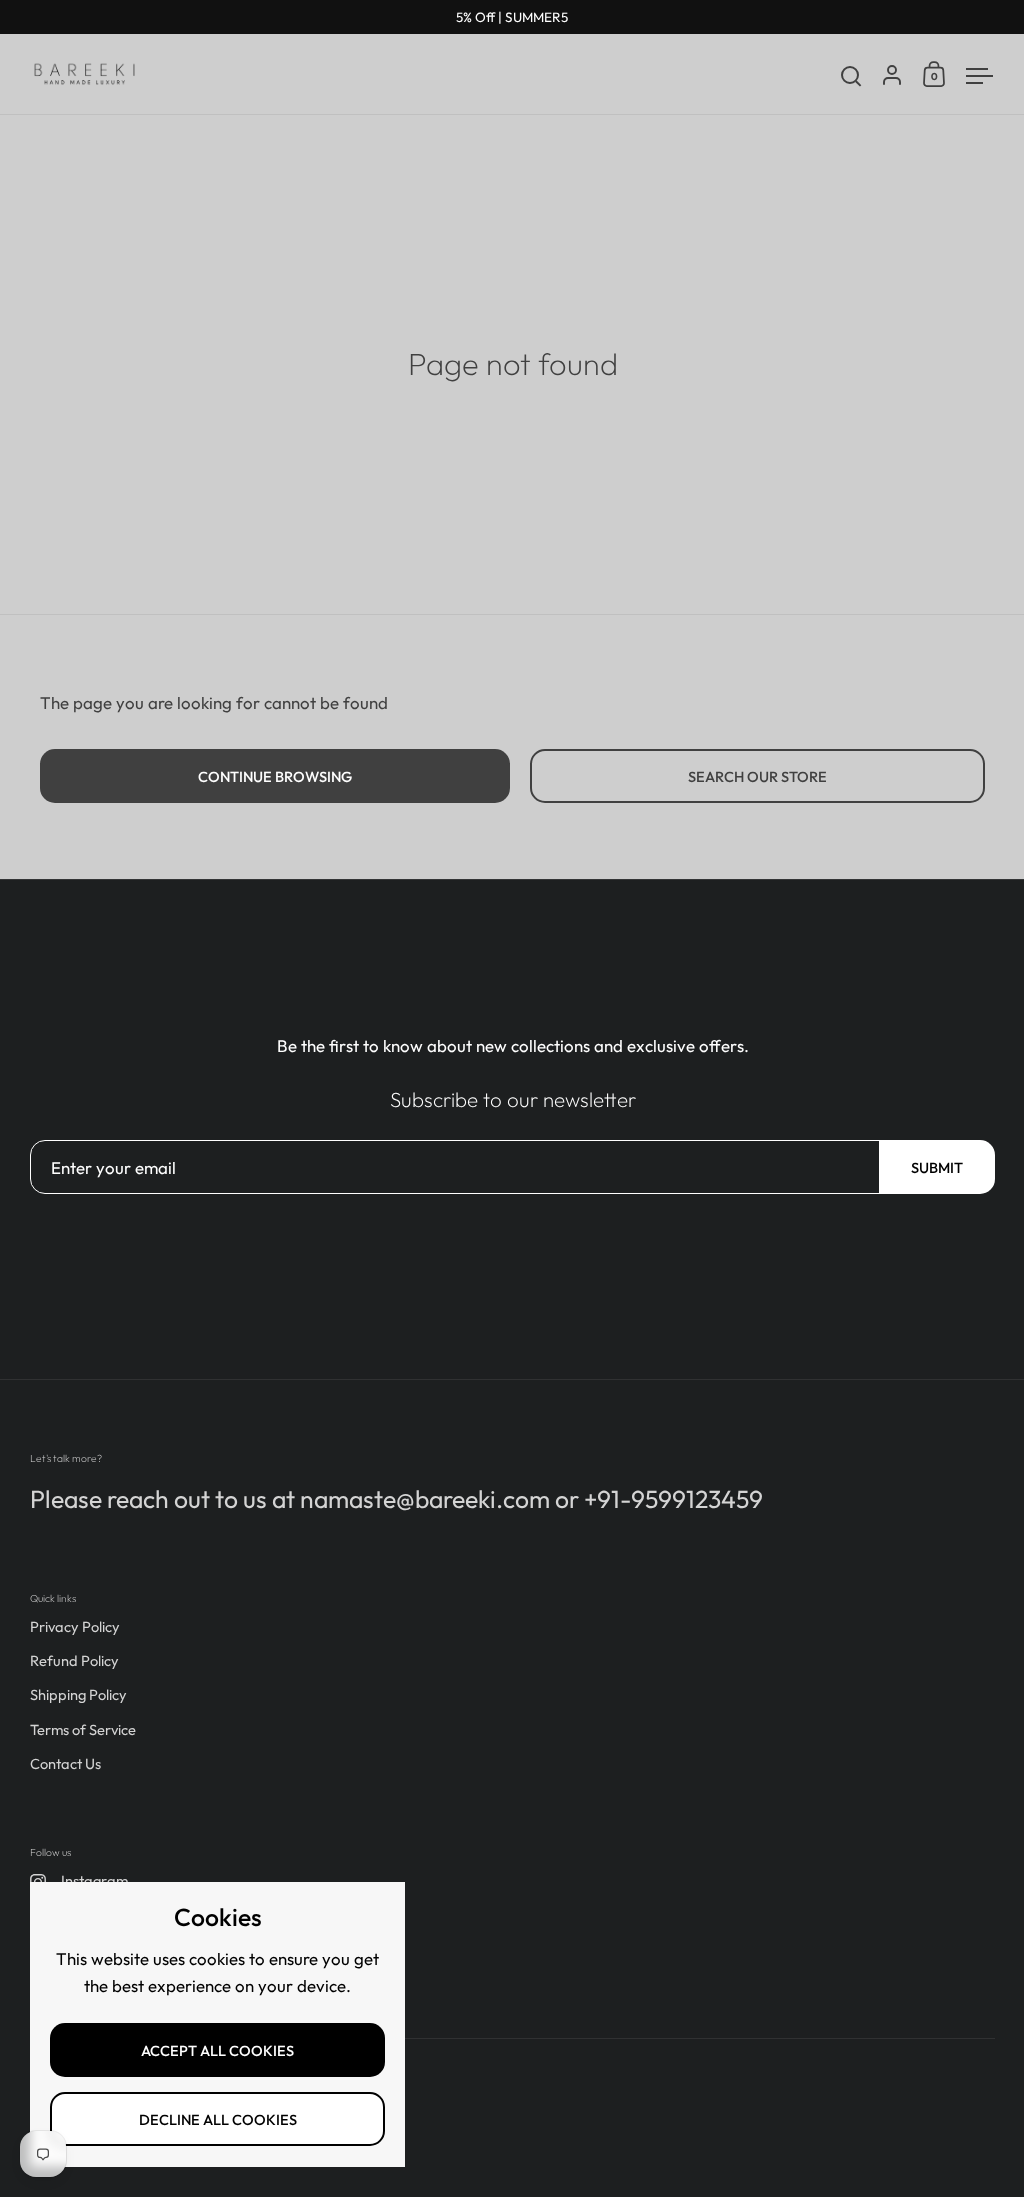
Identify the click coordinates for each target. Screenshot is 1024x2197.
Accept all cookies (217, 2050)
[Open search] (851, 76)
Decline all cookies (218, 2119)
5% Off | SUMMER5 (512, 17)
